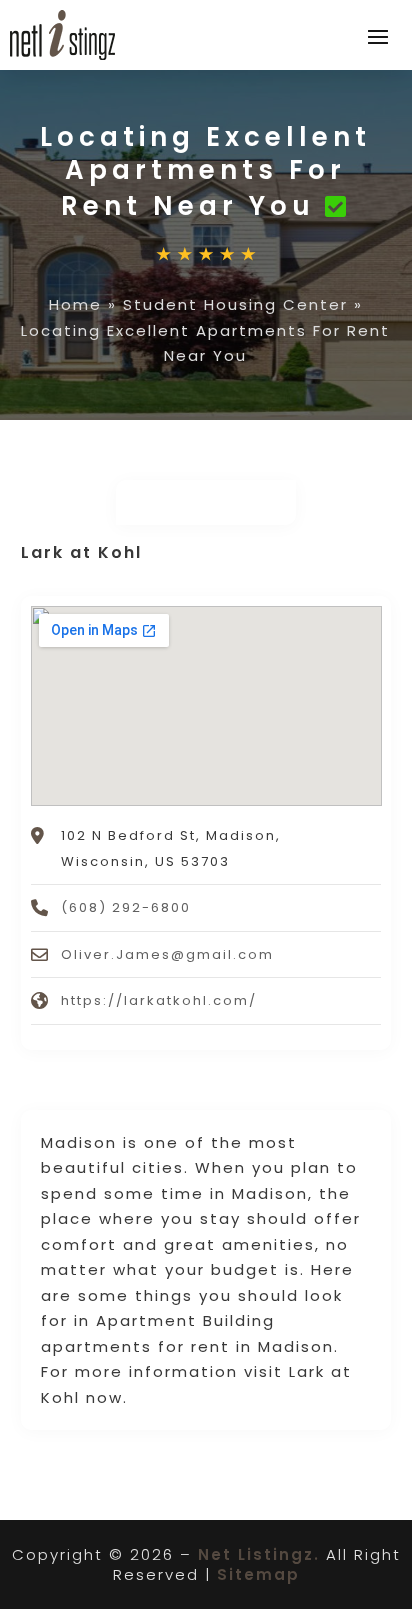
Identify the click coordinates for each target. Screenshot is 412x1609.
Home (75, 304)
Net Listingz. (259, 1554)
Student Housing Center (235, 304)
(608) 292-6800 (126, 907)
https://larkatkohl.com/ (159, 1000)
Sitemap (258, 1574)
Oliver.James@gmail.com (167, 954)
